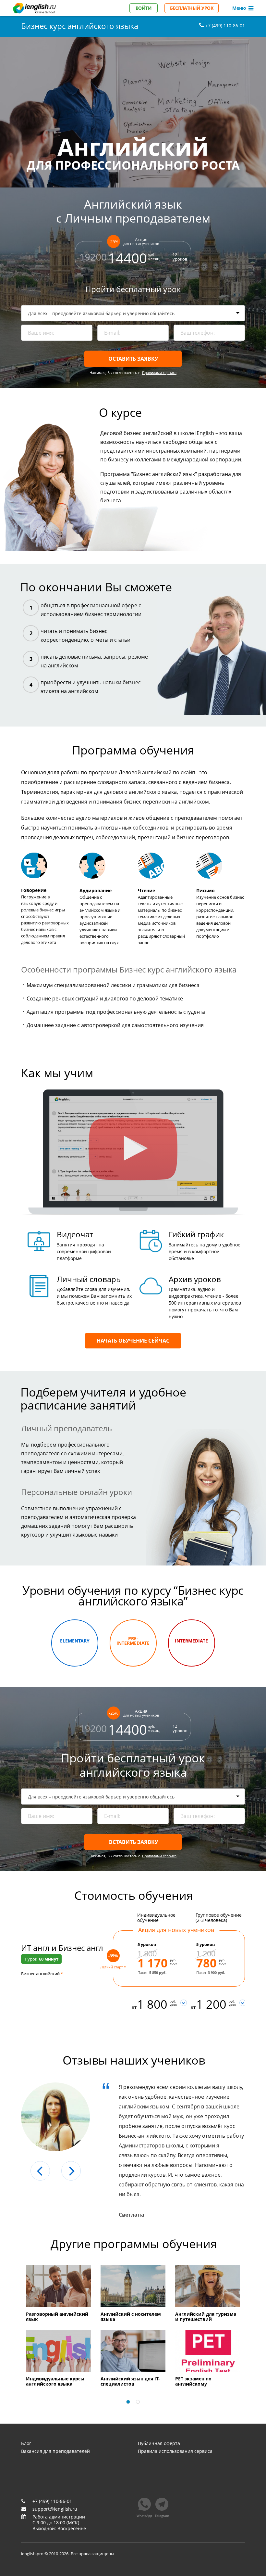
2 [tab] (138, 2402)
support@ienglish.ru (55, 2509)
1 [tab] (128, 2402)
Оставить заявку (133, 359)
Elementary (75, 1641)
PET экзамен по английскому (193, 2382)
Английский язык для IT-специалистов (130, 2382)
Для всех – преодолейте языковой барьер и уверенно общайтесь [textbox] (101, 313)
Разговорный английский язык (57, 2317)
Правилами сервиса (159, 373)
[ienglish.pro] (34, 8)
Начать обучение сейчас (133, 1341)
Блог (26, 2443)
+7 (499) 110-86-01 (52, 2501)
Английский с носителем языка (131, 2317)
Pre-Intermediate (133, 1641)
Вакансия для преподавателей (55, 2451)
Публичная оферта (159, 2443)
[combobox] (133, 313)
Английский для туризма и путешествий (206, 2317)
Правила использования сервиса (175, 2451)
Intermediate (191, 1641)
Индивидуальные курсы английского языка (55, 2382)
